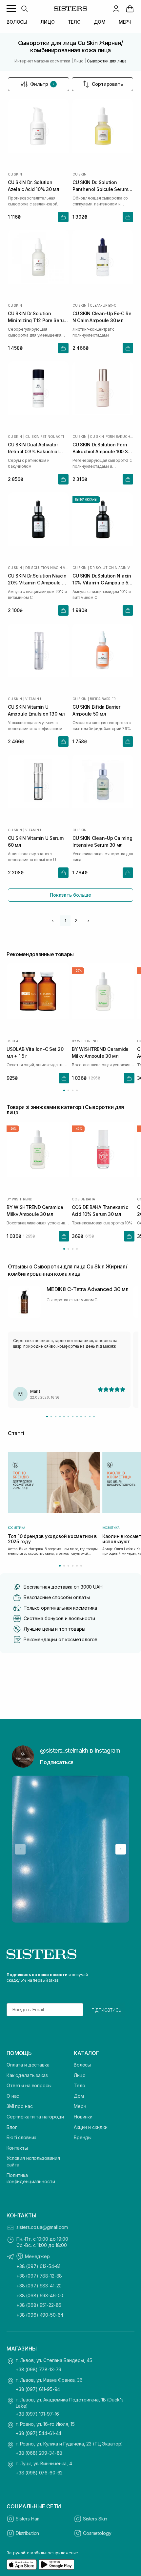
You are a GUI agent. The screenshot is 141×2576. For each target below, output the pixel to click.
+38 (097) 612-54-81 (38, 2266)
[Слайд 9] (81, 1417)
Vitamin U (34, 699)
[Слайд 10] (85, 1417)
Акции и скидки (91, 2127)
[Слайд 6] (68, 1417)
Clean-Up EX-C (103, 305)
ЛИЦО (47, 22)
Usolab (14, 1041)
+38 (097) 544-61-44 (39, 2433)
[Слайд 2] (51, 1417)
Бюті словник (21, 2137)
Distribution (27, 2533)
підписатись (106, 2010)
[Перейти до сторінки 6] (81, 1566)
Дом (79, 2096)
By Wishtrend (85, 1041)
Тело (79, 2085)
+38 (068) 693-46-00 (40, 2295)
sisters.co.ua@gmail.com (42, 2227)
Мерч (80, 2106)
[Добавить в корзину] (63, 217)
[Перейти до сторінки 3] (73, 1090)
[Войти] (116, 9)
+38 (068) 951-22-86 (39, 2305)
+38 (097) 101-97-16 (37, 2414)
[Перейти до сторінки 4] (77, 1090)
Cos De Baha (83, 1199)
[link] (130, 9)
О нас (13, 2096)
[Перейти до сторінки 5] (77, 1566)
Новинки (83, 2117)
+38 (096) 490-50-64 (40, 2315)
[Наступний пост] (121, 1849)
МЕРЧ (125, 22)
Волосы (82, 2065)
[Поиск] (24, 9)
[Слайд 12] (94, 1417)
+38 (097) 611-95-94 (38, 2389)
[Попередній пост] (20, 1849)
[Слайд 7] (73, 1417)
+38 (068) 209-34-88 (39, 2453)
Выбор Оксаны (86, 500)
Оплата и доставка (28, 2065)
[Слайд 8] (77, 1417)
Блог (12, 2127)
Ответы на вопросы (29, 2085)
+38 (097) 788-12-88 (39, 2276)
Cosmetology (97, 2533)
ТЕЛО (74, 22)
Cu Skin (15, 174)
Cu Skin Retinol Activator (47, 437)
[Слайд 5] (64, 1417)
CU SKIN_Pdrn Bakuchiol (111, 437)
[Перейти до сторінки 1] (64, 1090)
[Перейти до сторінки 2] (68, 1090)
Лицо (80, 2075)
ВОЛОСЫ (17, 22)
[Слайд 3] (56, 1417)
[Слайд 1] (47, 1417)
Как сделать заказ (27, 2075)
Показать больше (70, 895)
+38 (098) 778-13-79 (39, 2369)
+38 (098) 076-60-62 (39, 2473)
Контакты (17, 2148)
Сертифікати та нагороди (35, 2117)
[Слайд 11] (90, 1417)
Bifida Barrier (103, 699)
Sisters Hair (28, 2519)
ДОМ (100, 22)
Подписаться (57, 1762)
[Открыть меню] (11, 9)
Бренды (83, 2137)
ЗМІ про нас (20, 2106)
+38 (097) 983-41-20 (39, 2286)
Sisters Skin (95, 2519)
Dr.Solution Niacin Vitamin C (47, 568)
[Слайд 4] (60, 1417)
